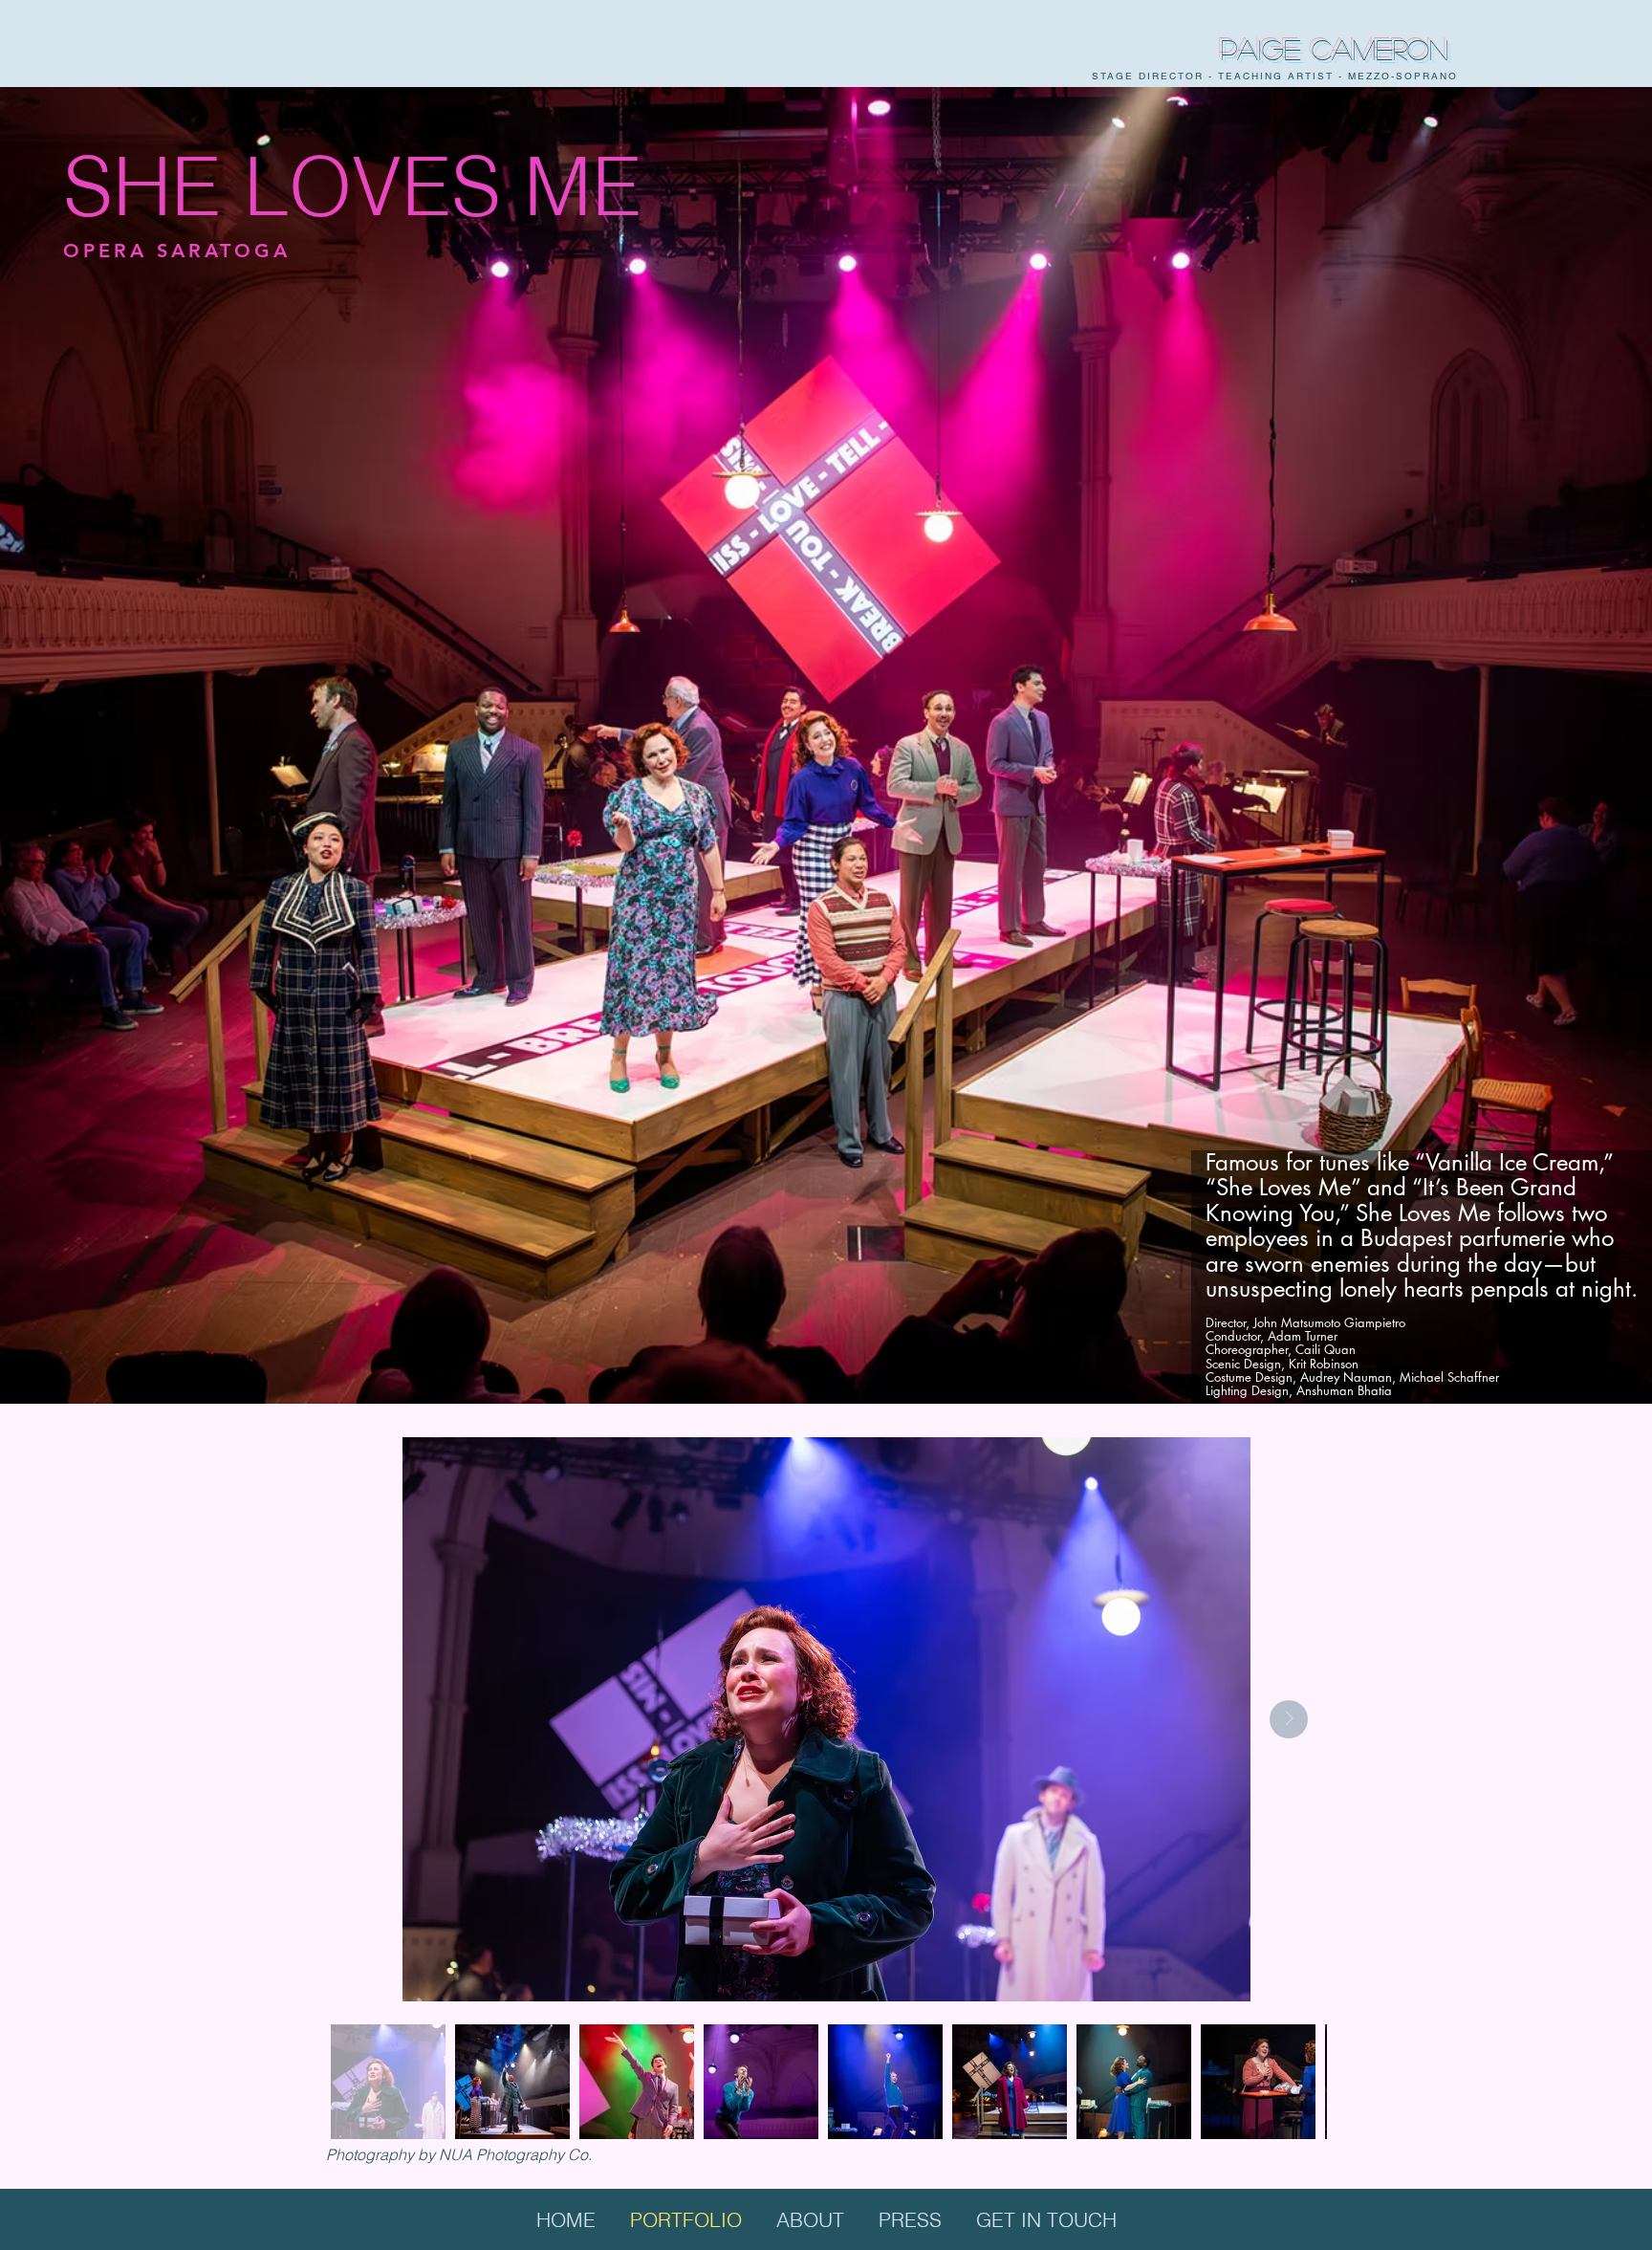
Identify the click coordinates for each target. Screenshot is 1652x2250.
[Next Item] (1289, 1719)
